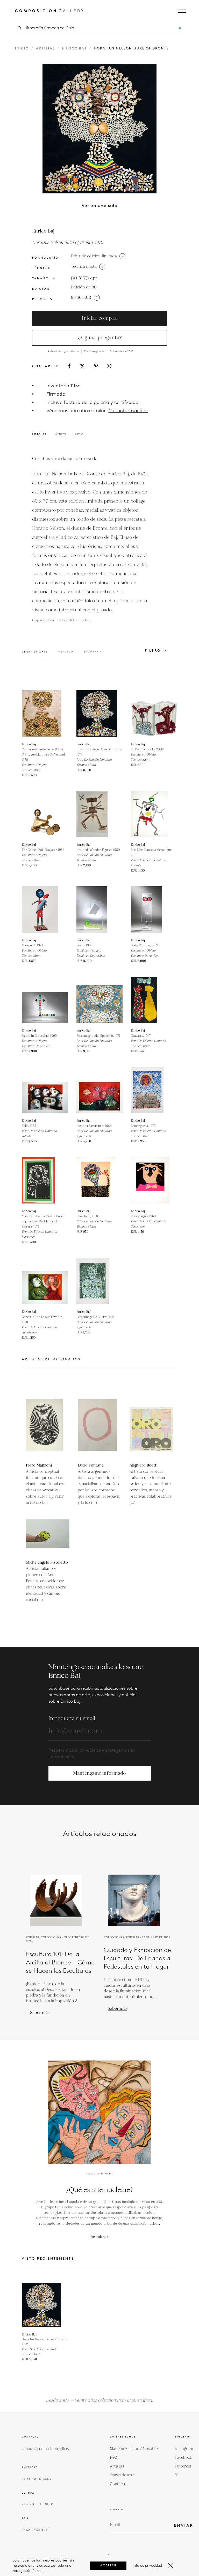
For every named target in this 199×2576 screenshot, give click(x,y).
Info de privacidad (147, 2566)
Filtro (153, 651)
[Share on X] (82, 366)
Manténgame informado (100, 1773)
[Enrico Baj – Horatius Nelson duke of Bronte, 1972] (100, 713)
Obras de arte (122, 2475)
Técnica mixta (84, 267)
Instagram (184, 2449)
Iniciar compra (99, 318)
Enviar (184, 2525)
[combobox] (100, 28)
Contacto (118, 2484)
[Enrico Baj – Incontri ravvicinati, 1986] (100, 1090)
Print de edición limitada (94, 256)
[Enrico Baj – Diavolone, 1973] (100, 1180)
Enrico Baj (74, 48)
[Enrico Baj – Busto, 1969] (100, 909)
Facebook (184, 2458)
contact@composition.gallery (46, 2449)
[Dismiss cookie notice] (171, 2566)
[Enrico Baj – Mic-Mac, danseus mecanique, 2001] (154, 814)
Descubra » (99, 2237)
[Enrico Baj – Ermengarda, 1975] (154, 1090)
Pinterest (183, 2466)
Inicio (22, 48)
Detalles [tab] (39, 434)
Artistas (45, 48)
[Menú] (182, 11)
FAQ (113, 2458)
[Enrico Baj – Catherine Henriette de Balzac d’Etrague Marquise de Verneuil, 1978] (45, 713)
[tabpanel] (90, 539)
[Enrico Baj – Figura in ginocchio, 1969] (45, 1000)
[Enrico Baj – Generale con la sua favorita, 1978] (45, 1281)
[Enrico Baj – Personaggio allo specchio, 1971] (100, 1000)
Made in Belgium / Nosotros (135, 2449)
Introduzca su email (72, 1718)
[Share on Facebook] (69, 366)
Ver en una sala (100, 206)
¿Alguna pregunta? (100, 338)
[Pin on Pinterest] (96, 366)
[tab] (35, 655)
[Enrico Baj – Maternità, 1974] (45, 909)
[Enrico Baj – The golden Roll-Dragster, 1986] (45, 814)
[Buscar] (180, 28)
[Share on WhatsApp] (109, 366)
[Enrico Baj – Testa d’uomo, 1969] (154, 909)
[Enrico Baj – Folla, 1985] (45, 1090)
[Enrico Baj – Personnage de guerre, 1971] (100, 1281)
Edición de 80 (84, 287)
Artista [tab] (61, 434)
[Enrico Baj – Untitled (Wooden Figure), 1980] (100, 814)
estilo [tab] (79, 434)
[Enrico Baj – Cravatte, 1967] (154, 1000)
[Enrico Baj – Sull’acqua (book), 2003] (154, 713)
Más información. (128, 411)
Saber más (40, 2013)
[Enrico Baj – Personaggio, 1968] (154, 1180)
